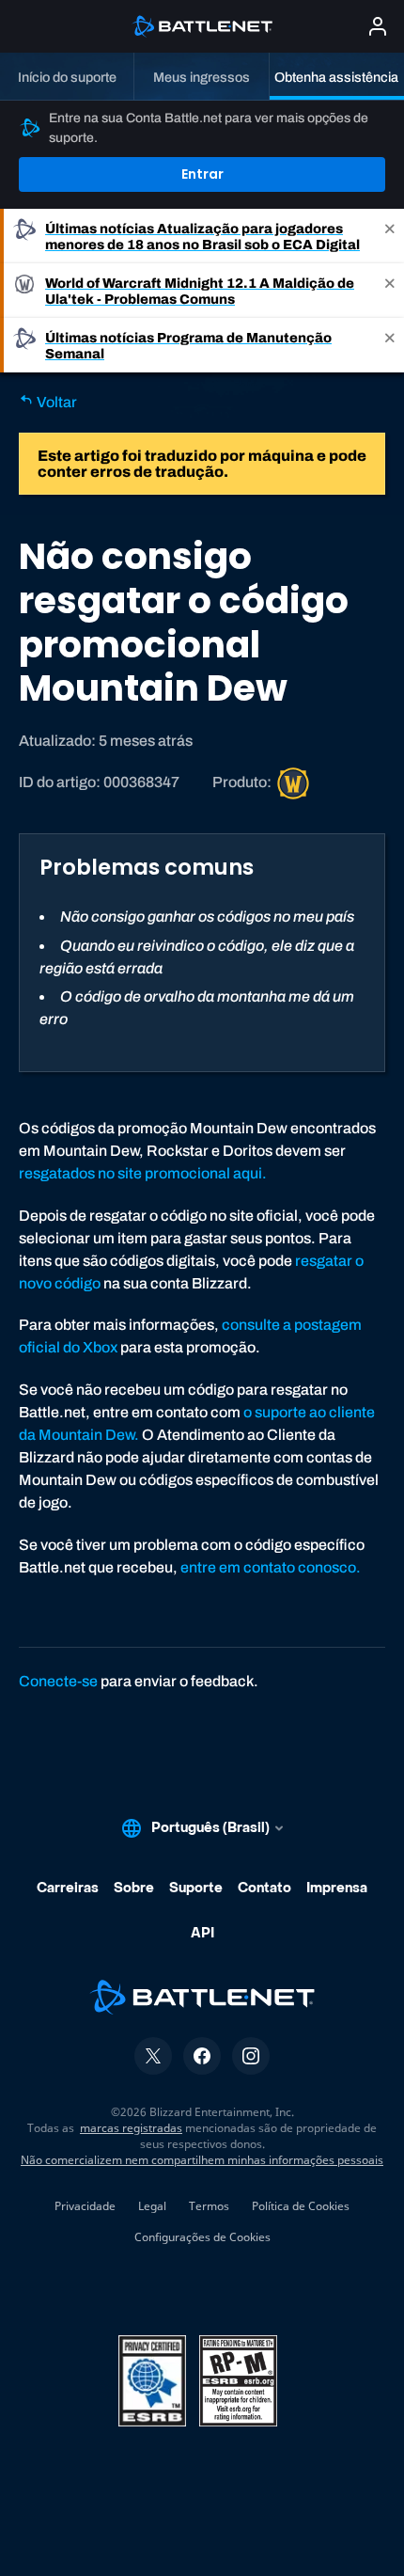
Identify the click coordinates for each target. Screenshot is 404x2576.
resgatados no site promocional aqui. (143, 1173)
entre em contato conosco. (271, 1567)
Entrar (202, 174)
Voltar (55, 402)
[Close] (390, 236)
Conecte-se (58, 1681)
